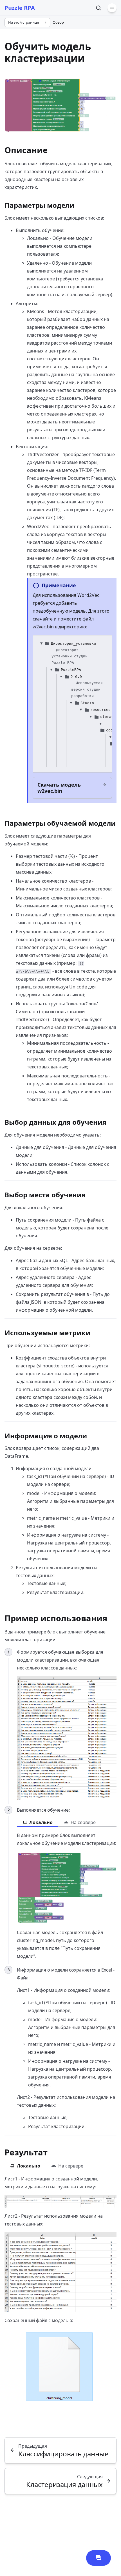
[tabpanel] (67, 1896)
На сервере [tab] (83, 1822)
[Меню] (112, 8)
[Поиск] (98, 8)
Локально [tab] (41, 1822)
